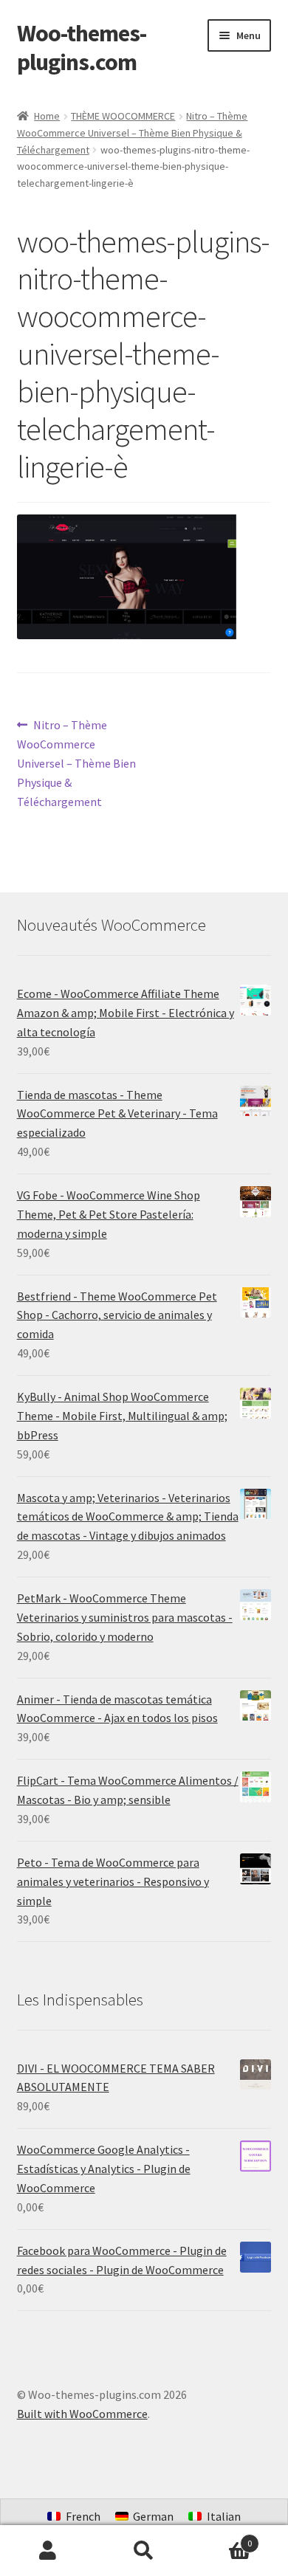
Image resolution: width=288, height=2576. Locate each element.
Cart (222, 2538)
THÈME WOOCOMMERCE (123, 116)
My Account (48, 2551)
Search (144, 2551)
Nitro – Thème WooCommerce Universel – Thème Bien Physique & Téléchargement (133, 132)
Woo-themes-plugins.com (82, 48)
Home (47, 116)
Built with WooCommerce (82, 2414)
